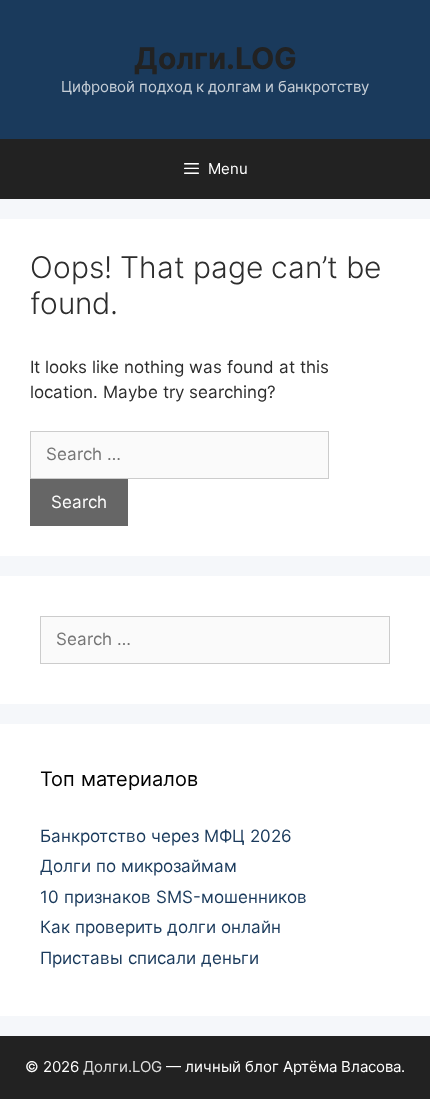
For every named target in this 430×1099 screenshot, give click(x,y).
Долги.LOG (215, 58)
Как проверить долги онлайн (160, 927)
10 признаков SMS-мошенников (173, 897)
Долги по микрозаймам (138, 866)
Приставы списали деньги (149, 958)
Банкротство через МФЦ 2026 (166, 836)
